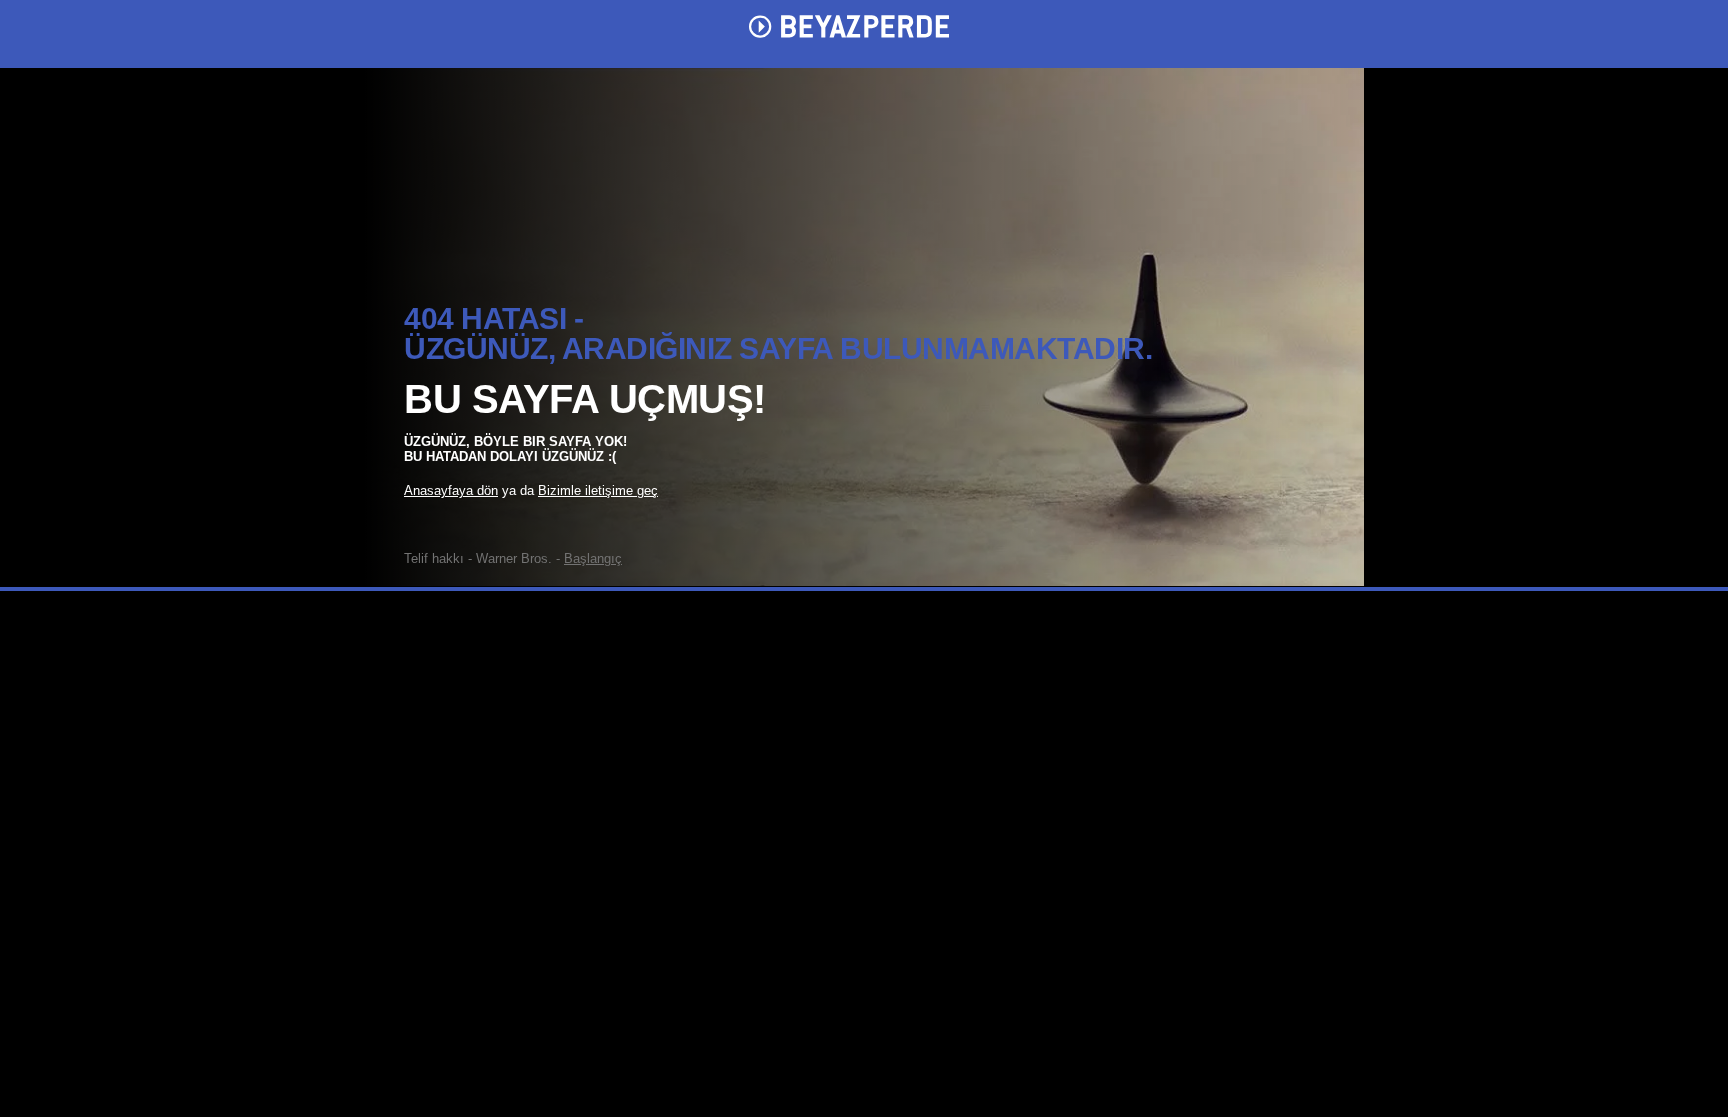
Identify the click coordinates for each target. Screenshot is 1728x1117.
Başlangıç (593, 558)
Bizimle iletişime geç (598, 490)
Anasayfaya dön (451, 490)
